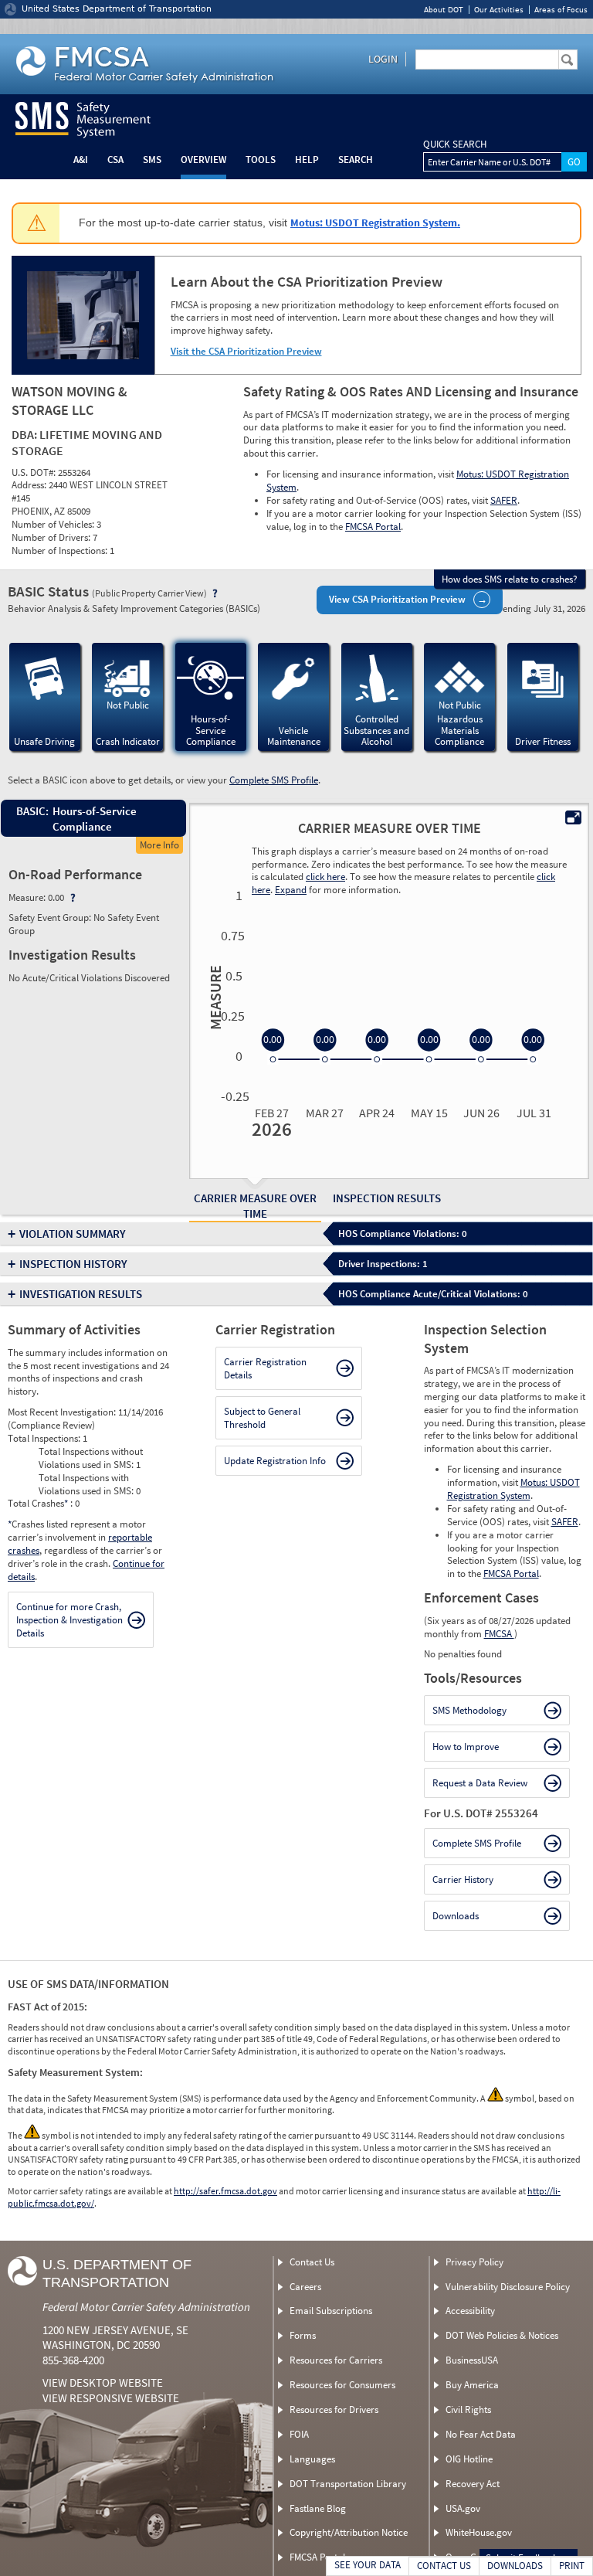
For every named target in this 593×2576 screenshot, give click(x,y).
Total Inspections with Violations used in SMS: (87, 1484)
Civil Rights (468, 2409)
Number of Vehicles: (54, 524)
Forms (303, 2335)
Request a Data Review (480, 1783)
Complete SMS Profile (274, 780)
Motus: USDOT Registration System (513, 1489)
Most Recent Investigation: (63, 1412)
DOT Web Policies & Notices (502, 2335)
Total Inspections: (45, 1438)
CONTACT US (444, 2566)
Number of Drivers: (52, 537)
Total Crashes (38, 1503)
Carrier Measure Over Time (255, 1206)
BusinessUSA (472, 2360)
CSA (115, 160)
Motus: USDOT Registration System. (375, 223)
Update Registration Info (275, 1461)
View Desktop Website (103, 2382)
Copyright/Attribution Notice (349, 2532)
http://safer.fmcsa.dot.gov (225, 2191)
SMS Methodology (469, 1710)
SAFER (504, 500)
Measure (213, 997)
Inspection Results (387, 1198)
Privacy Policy (474, 2262)
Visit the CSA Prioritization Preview (246, 351)
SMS (152, 160)
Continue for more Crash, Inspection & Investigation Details (69, 1620)
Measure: (28, 897)
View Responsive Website (111, 2398)
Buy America (472, 2385)
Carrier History (463, 1879)
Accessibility (470, 2311)
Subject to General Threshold (262, 1418)
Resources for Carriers (336, 2360)
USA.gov (463, 2508)
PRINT (572, 2566)
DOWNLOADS (515, 2566)
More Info (159, 845)
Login (383, 59)
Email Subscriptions (331, 2311)
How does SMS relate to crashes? (510, 579)
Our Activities (499, 10)
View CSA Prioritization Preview (397, 599)
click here (325, 877)
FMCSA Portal (373, 527)
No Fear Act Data (481, 2434)
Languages (312, 2459)
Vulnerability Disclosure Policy (508, 2287)
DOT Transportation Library (348, 2484)
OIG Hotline (469, 2459)
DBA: (25, 434)
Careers (305, 2287)
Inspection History (73, 1264)
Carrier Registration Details (265, 1368)
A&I (81, 160)
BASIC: (32, 811)
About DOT (444, 10)
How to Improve (466, 1747)
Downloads (456, 1916)
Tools (261, 160)
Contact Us (312, 2262)
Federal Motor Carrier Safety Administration (146, 2307)
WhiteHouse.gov (479, 2532)
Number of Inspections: (61, 551)
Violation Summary (73, 1234)
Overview (203, 160)
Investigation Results (81, 1294)
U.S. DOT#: (35, 472)
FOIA (299, 2434)
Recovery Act (473, 2484)
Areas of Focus (561, 10)
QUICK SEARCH (455, 144)
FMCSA (499, 1634)
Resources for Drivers (334, 2409)
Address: (30, 485)
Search (356, 160)
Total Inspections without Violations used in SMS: (91, 1458)
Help (307, 160)
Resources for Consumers (342, 2385)
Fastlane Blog (318, 2508)
